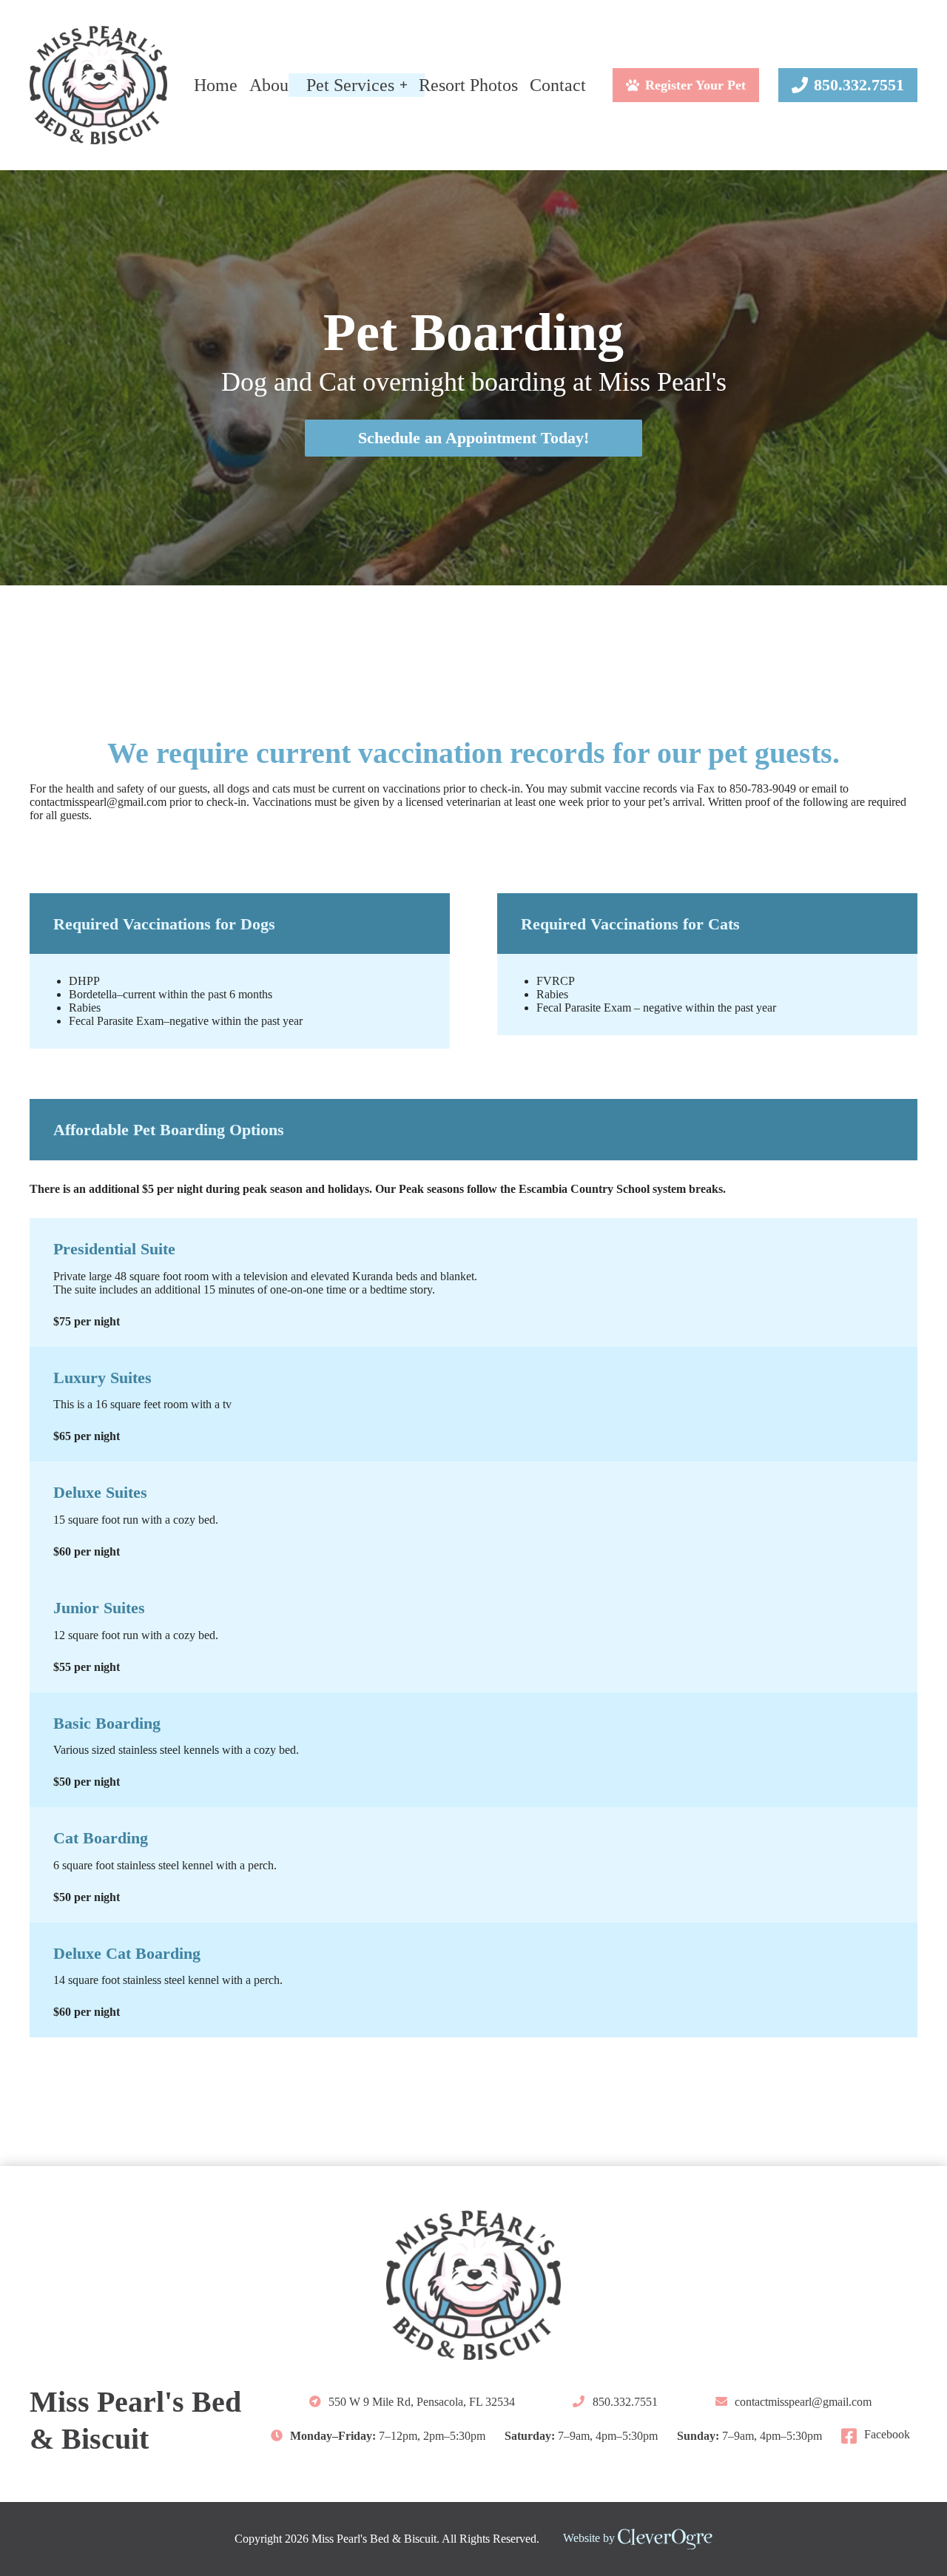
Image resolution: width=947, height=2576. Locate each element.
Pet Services (350, 85)
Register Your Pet (695, 85)
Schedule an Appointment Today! (473, 438)
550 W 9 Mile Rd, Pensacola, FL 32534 (422, 2402)
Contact (558, 85)
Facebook (887, 2435)
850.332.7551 (859, 85)
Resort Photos (468, 85)
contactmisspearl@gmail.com (98, 802)
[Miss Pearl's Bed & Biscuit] (98, 85)
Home (216, 85)
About (272, 85)
